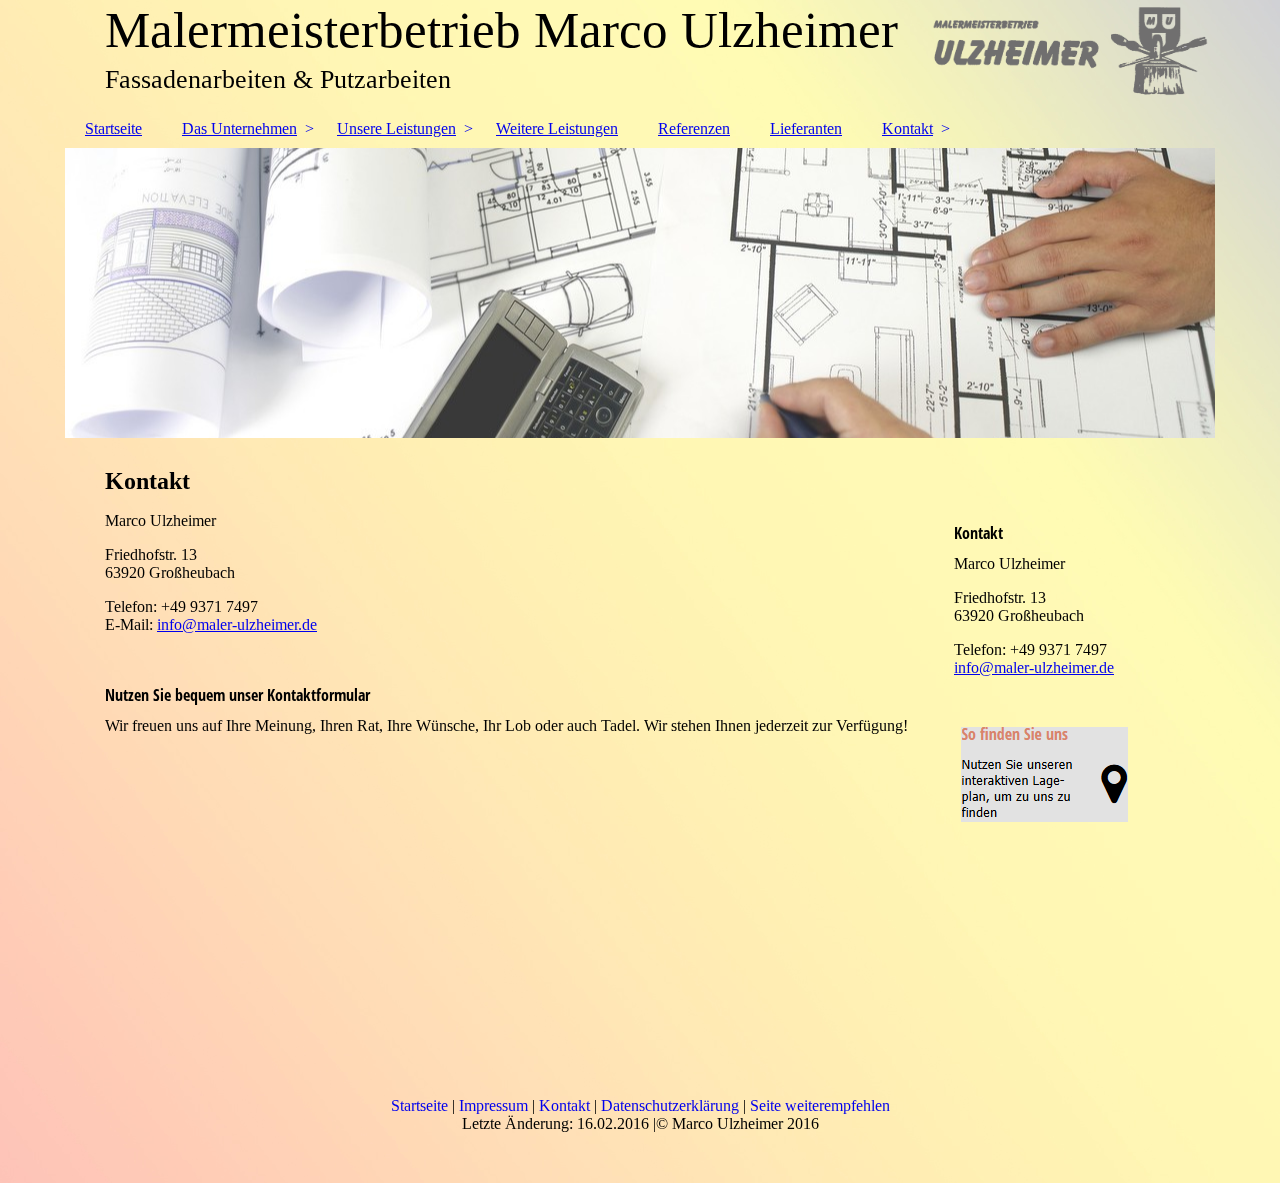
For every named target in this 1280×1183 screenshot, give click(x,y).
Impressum (493, 1105)
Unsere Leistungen (396, 128)
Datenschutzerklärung (670, 1105)
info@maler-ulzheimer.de (237, 624)
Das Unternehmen (239, 128)
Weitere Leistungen (557, 128)
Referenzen (694, 128)
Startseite (113, 128)
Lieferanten (806, 128)
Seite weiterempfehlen (820, 1105)
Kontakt (907, 128)
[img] (640, 293)
